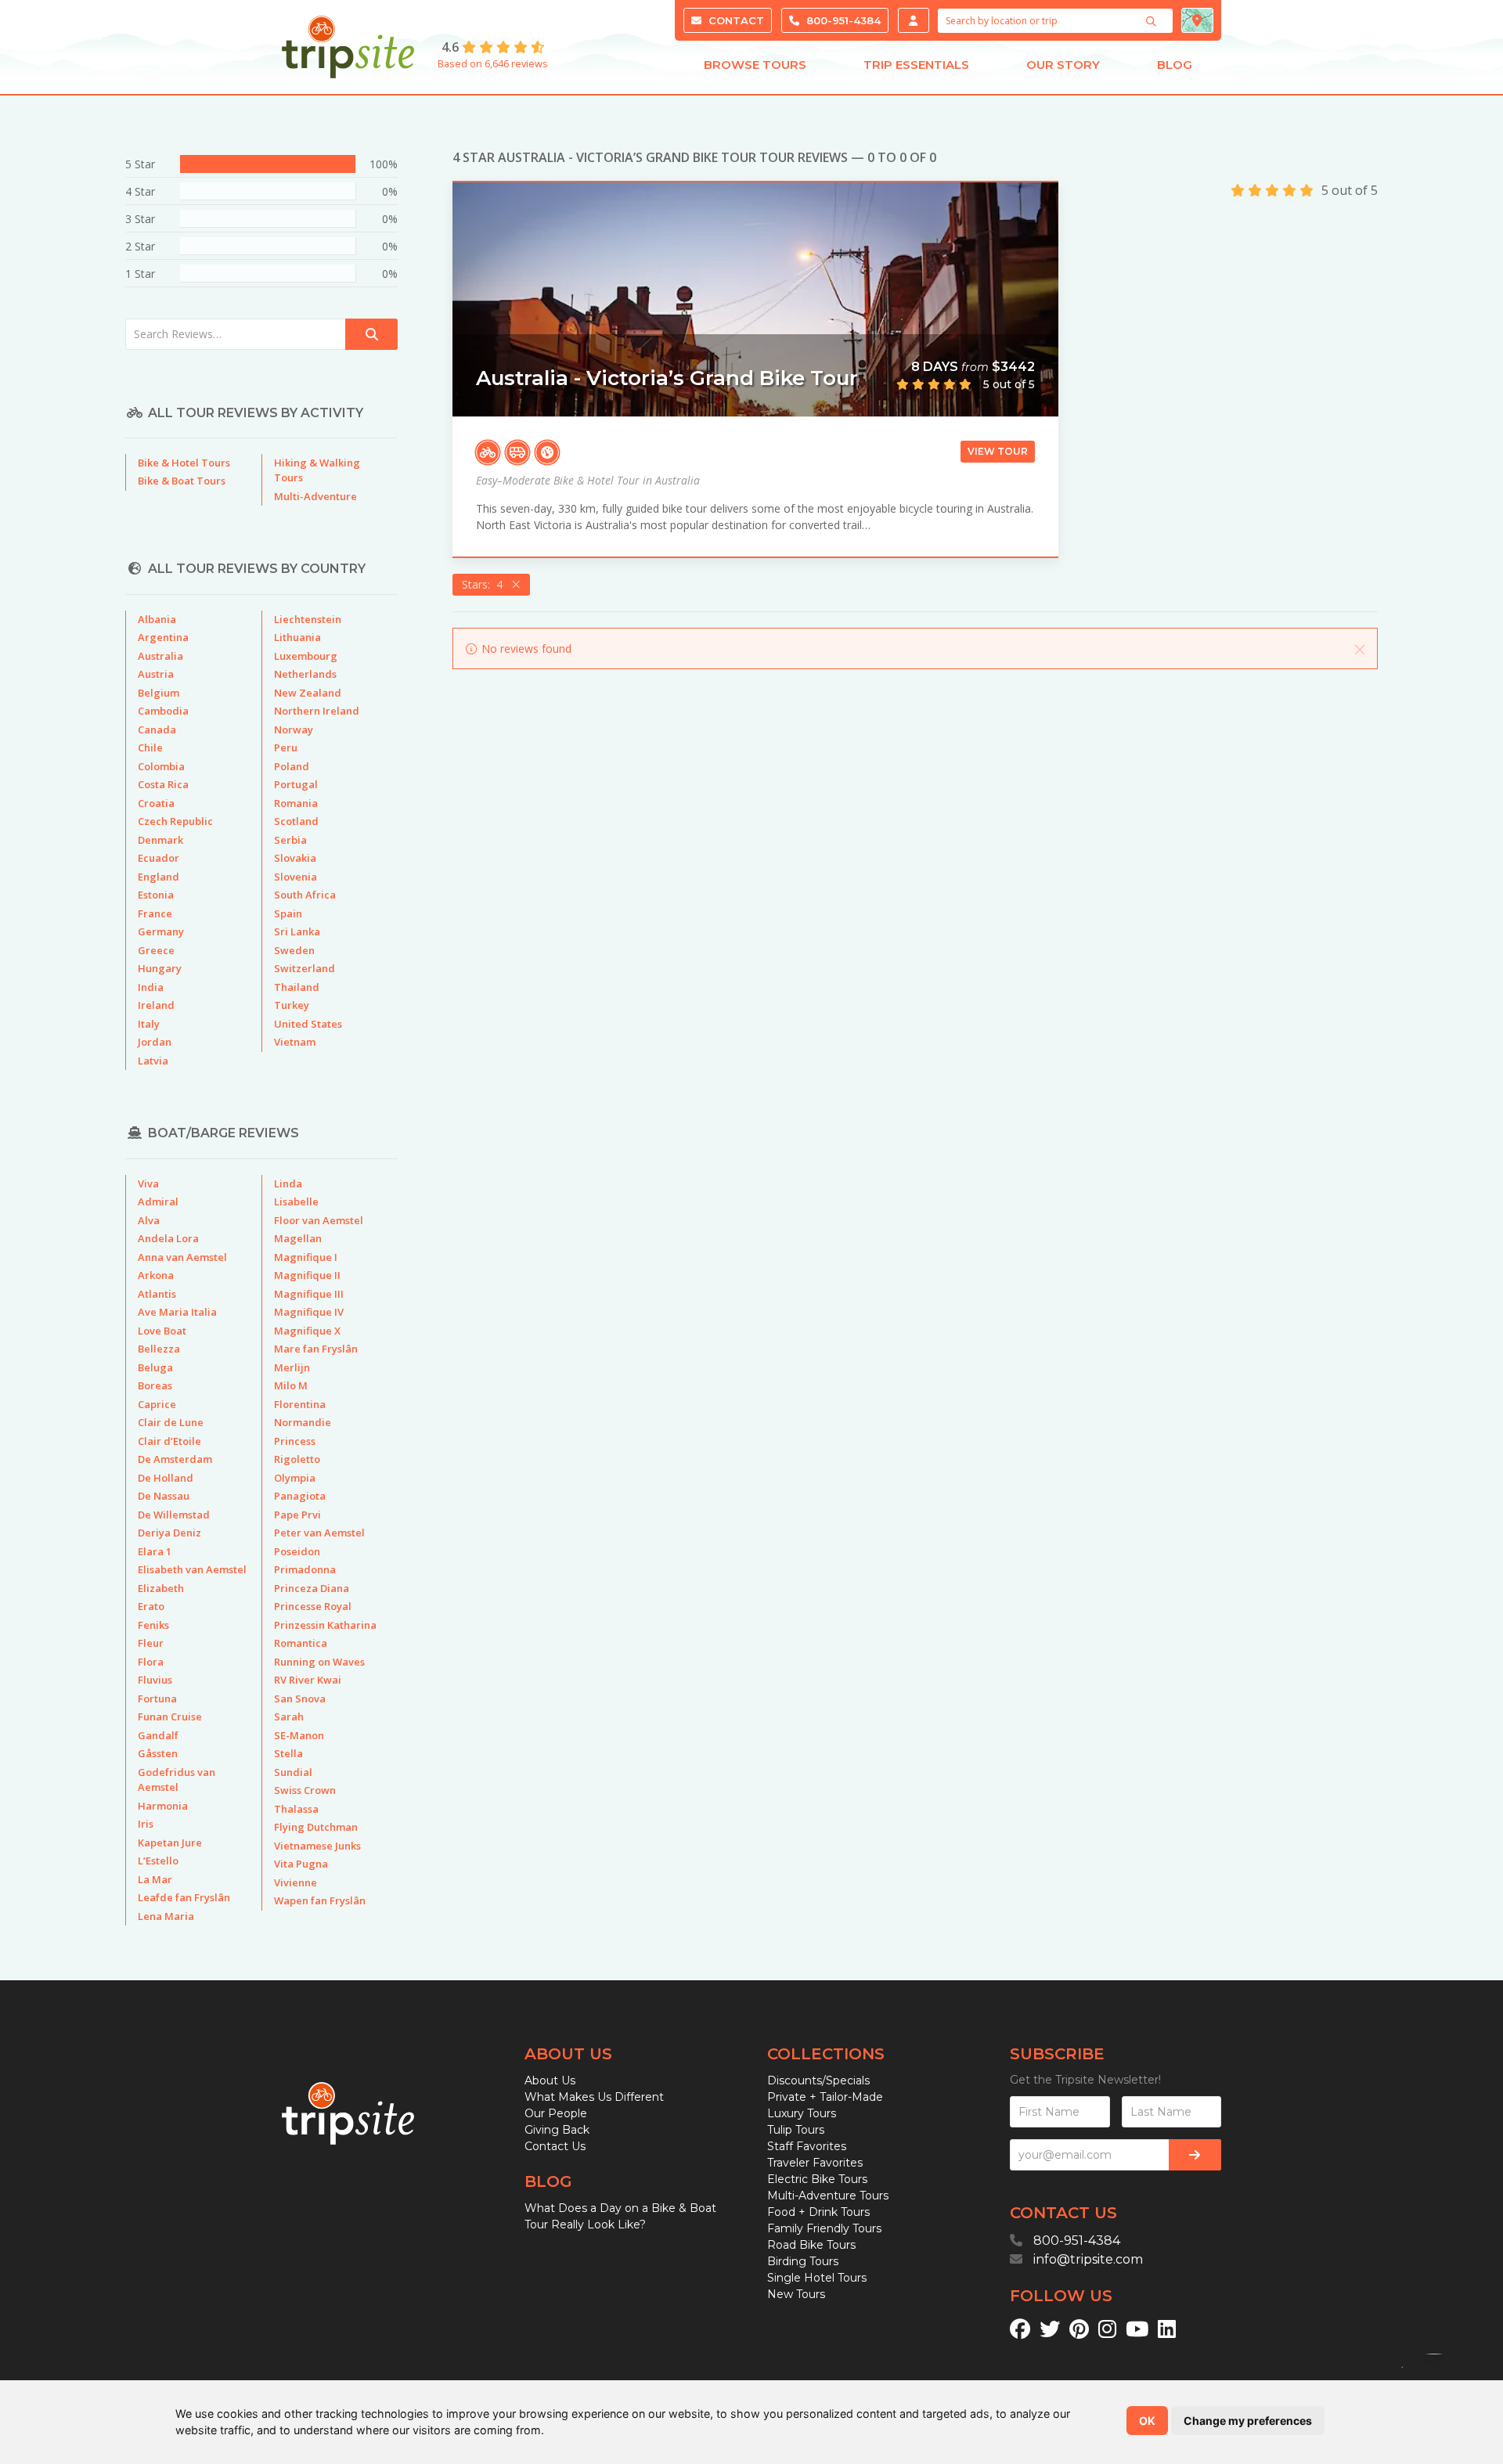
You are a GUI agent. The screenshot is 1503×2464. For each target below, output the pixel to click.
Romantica (301, 1643)
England (159, 877)
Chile (150, 747)
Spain (288, 913)
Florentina (300, 1404)
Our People (556, 2113)
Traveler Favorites (815, 2163)
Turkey (292, 1005)
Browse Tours (755, 65)
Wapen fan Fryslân (320, 1900)
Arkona (156, 1275)
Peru (286, 747)
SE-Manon (299, 1735)
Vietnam (295, 1042)
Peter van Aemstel (319, 1533)
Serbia (290, 840)
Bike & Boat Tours (182, 481)
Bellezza (159, 1349)
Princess (295, 1441)
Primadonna (305, 1569)
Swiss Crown (305, 1790)
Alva (149, 1220)
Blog (1175, 65)
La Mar (155, 1879)
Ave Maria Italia (177, 1312)
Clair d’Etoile (169, 1441)
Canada (157, 729)
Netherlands (305, 674)
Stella (288, 1753)
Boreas (155, 1385)
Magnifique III (309, 1294)
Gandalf (158, 1735)
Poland (292, 766)
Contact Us (555, 2146)
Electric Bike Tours (817, 2179)
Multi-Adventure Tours (828, 2196)
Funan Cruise (170, 1717)
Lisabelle (296, 1201)
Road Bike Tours (811, 2245)
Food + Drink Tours (818, 2212)
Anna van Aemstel (182, 1257)
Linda (288, 1183)
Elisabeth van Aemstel (192, 1569)
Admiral (158, 1201)
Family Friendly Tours (824, 2228)
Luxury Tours (802, 2113)
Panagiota (300, 1496)
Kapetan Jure (170, 1843)
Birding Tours (803, 2261)
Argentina (163, 637)
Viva (148, 1183)
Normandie (303, 1422)
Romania (296, 803)
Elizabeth (161, 1588)
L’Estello (158, 1861)
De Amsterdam (175, 1459)
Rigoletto (297, 1459)
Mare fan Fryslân (316, 1349)
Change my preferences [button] (1248, 2421)
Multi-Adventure (315, 496)
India (151, 987)
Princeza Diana (312, 1588)
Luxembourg (306, 656)
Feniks (153, 1625)
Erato (151, 1606)
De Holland (166, 1478)
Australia (160, 656)
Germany (161, 931)
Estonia (156, 895)
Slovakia (295, 858)
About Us (550, 2080)
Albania (157, 619)
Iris (146, 1824)
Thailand (297, 987)
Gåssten (158, 1753)
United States (308, 1024)
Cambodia (163, 711)
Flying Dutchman (316, 1827)
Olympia (295, 1478)
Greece (156, 950)
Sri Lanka (297, 931)
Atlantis (157, 1294)
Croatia (156, 803)
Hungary (160, 968)
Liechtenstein (308, 619)
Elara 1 (155, 1551)
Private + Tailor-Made (825, 2097)
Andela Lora (168, 1238)
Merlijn (292, 1367)
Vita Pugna (301, 1864)
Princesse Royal (313, 1606)
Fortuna (157, 1699)
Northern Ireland (317, 711)
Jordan (155, 1042)
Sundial (293, 1772)
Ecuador (159, 858)
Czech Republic (175, 821)
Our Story (1063, 65)
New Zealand (308, 693)
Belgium (159, 693)
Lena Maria (166, 1916)
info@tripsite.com (1088, 2259)
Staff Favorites (807, 2146)
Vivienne (296, 1882)
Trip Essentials (916, 65)
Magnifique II (307, 1275)
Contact (735, 20)
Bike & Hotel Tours (184, 463)
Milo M (291, 1385)
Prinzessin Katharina (325, 1625)
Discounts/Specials (818, 2080)
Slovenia (296, 877)
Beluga (155, 1367)
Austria (156, 674)
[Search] (1153, 21)
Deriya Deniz (169, 1533)
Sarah (289, 1717)
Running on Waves (319, 1662)
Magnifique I (306, 1257)
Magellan (298, 1238)
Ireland (156, 1005)
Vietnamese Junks (317, 1846)
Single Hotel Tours (817, 2278)
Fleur (151, 1643)
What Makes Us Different (594, 2097)
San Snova (300, 1699)
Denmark (160, 840)
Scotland (296, 821)
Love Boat (162, 1331)
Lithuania (297, 637)
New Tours (796, 2294)
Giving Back (557, 2130)
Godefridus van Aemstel (177, 1780)
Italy (149, 1024)
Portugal (296, 784)
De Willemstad (174, 1515)
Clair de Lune (171, 1422)
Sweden (294, 950)
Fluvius (155, 1680)
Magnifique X (307, 1331)
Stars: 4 (485, 584)
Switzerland (305, 968)
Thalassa (296, 1809)
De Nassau (164, 1496)
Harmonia (163, 1806)
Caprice (157, 1404)
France (155, 913)
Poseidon (297, 1551)
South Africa (305, 895)
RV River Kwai (308, 1680)
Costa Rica (163, 784)
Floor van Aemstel (319, 1220)
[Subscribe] (1195, 2155)
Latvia (153, 1061)
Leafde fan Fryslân (184, 1897)
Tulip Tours (796, 2130)
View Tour (998, 451)
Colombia (161, 766)
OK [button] (1147, 2421)
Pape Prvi (297, 1515)
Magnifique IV (309, 1312)
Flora (151, 1662)
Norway (294, 729)
